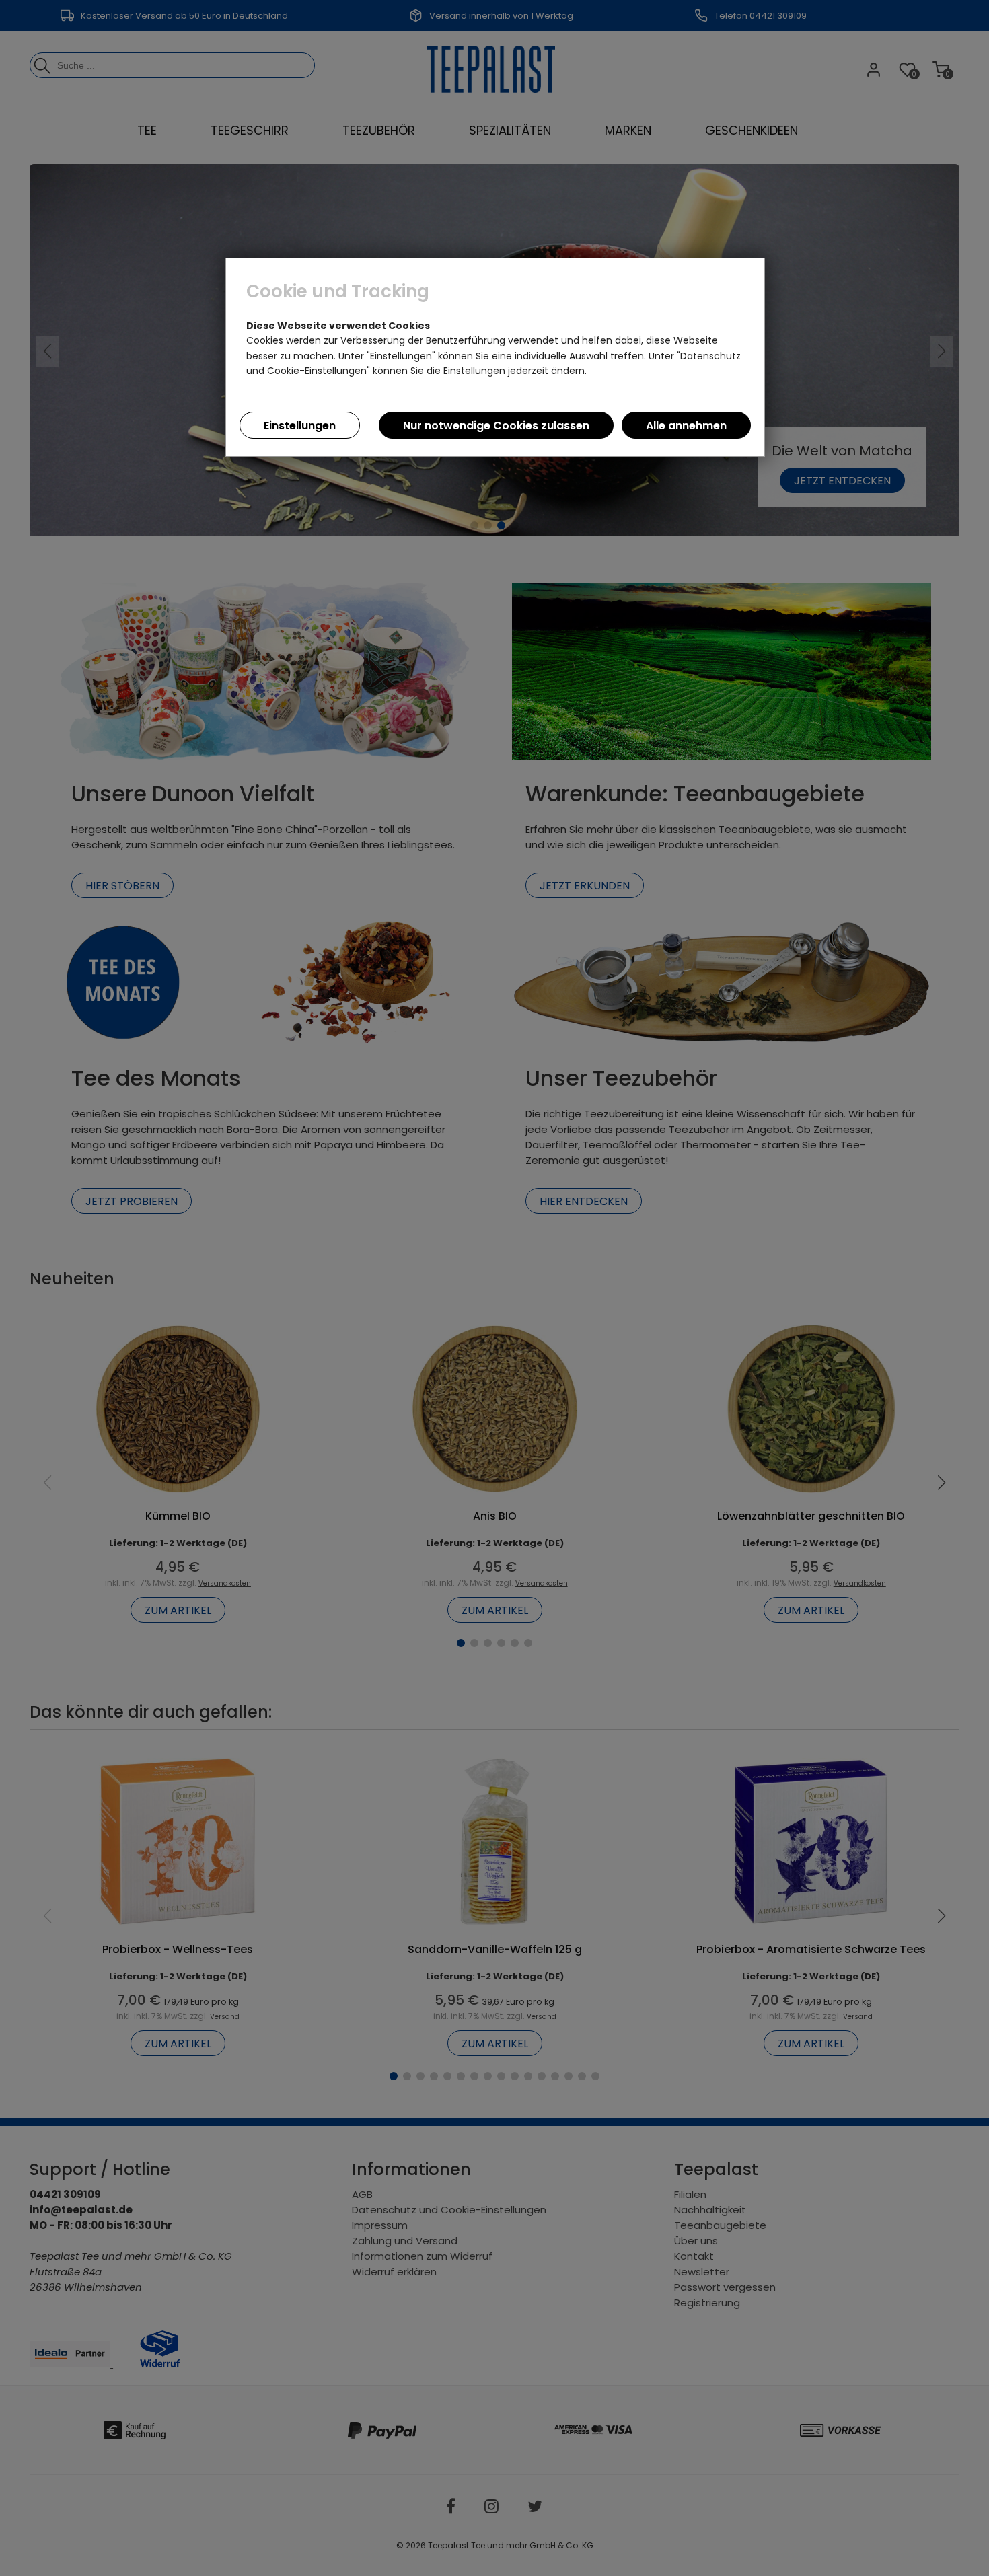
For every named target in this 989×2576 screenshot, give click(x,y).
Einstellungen (300, 426)
